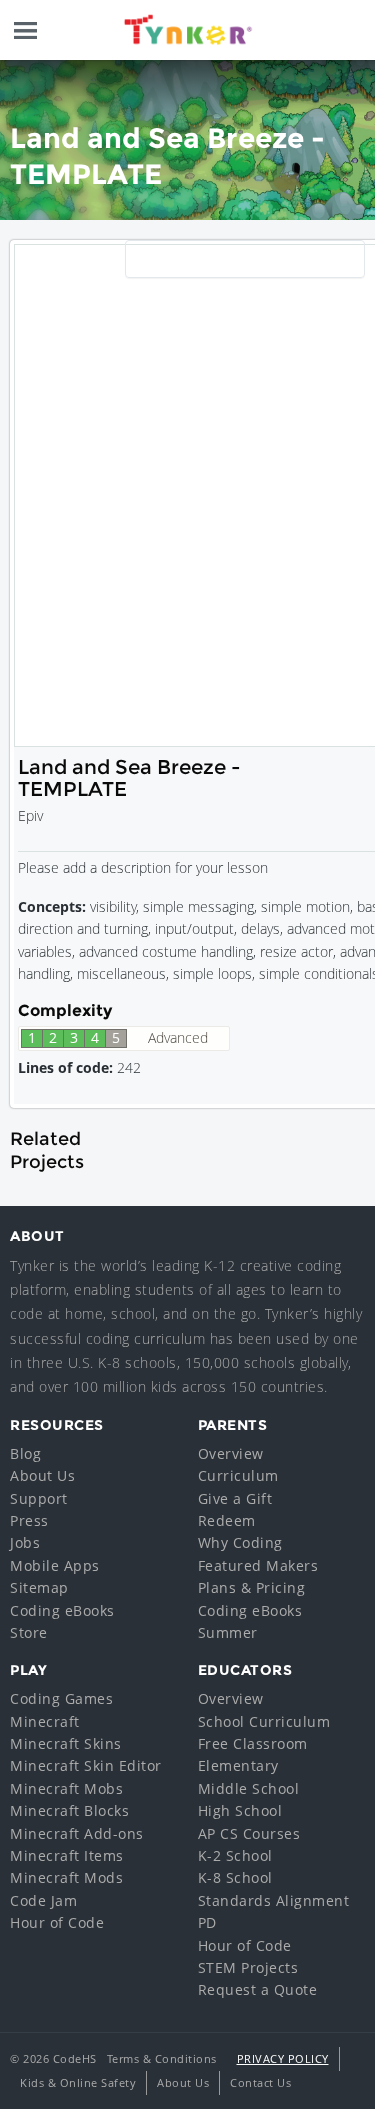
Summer (228, 1632)
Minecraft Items (67, 1855)
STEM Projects (248, 1967)
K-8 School (235, 1877)
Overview (231, 1453)
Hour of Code (57, 1922)
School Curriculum (264, 1721)
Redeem (227, 1520)
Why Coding (240, 1542)
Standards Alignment (274, 1900)
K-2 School (235, 1855)
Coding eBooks (62, 1610)
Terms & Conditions (162, 2058)
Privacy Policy (283, 2058)
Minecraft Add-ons (77, 1833)
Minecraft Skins (66, 1743)
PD (207, 1922)
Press (29, 1520)
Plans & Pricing (252, 1587)
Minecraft (45, 1721)
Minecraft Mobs (66, 1788)
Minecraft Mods (66, 1877)
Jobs (25, 1542)
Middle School (249, 1788)
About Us (42, 1475)
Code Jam (43, 1900)
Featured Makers (258, 1565)
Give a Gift (235, 1498)
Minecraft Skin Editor (86, 1765)
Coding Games (61, 1698)
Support (39, 1498)
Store (29, 1632)
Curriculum (238, 1475)
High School (240, 1810)
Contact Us (260, 2082)
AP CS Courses (249, 1833)
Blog (25, 1453)
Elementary (238, 1765)
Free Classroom (253, 1743)
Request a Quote (258, 1989)
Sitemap (39, 1587)
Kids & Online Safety (78, 2082)
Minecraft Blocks (69, 1810)
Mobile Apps (55, 1565)
